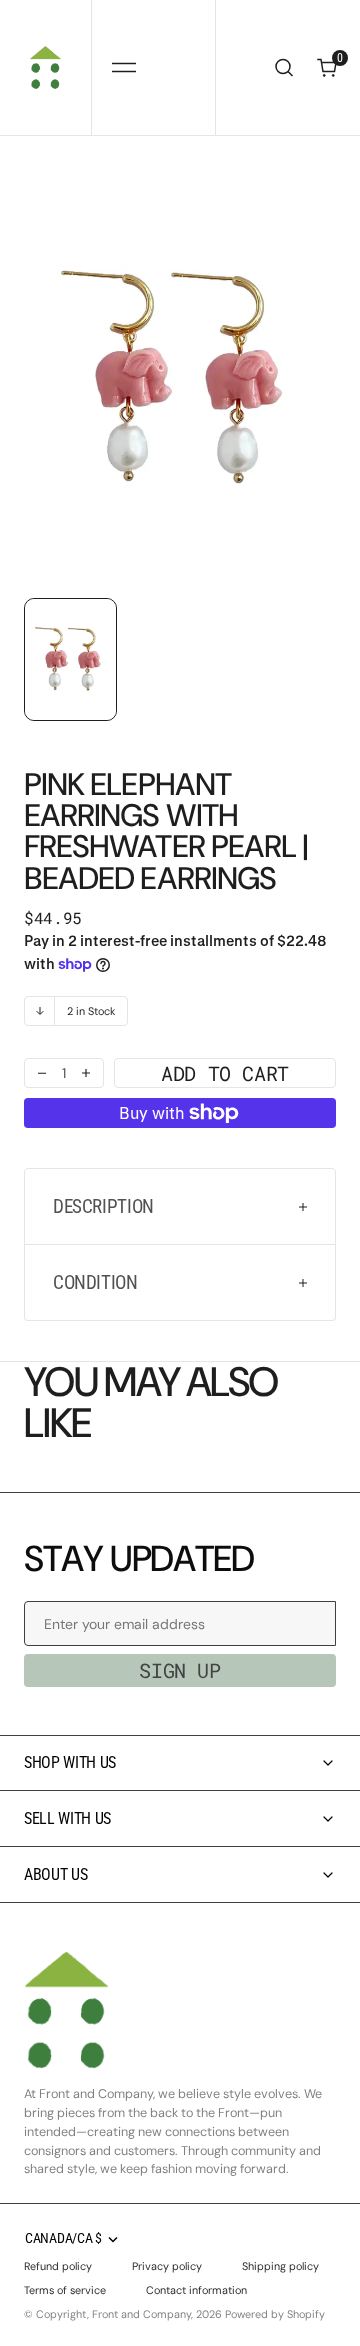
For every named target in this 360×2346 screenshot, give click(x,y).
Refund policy (58, 2266)
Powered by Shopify (275, 2314)
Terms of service (65, 2290)
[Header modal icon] (124, 68)
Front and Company (141, 2314)
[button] (123, 67)
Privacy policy (167, 2266)
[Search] (284, 67)
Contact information (196, 2290)
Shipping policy (280, 2266)
